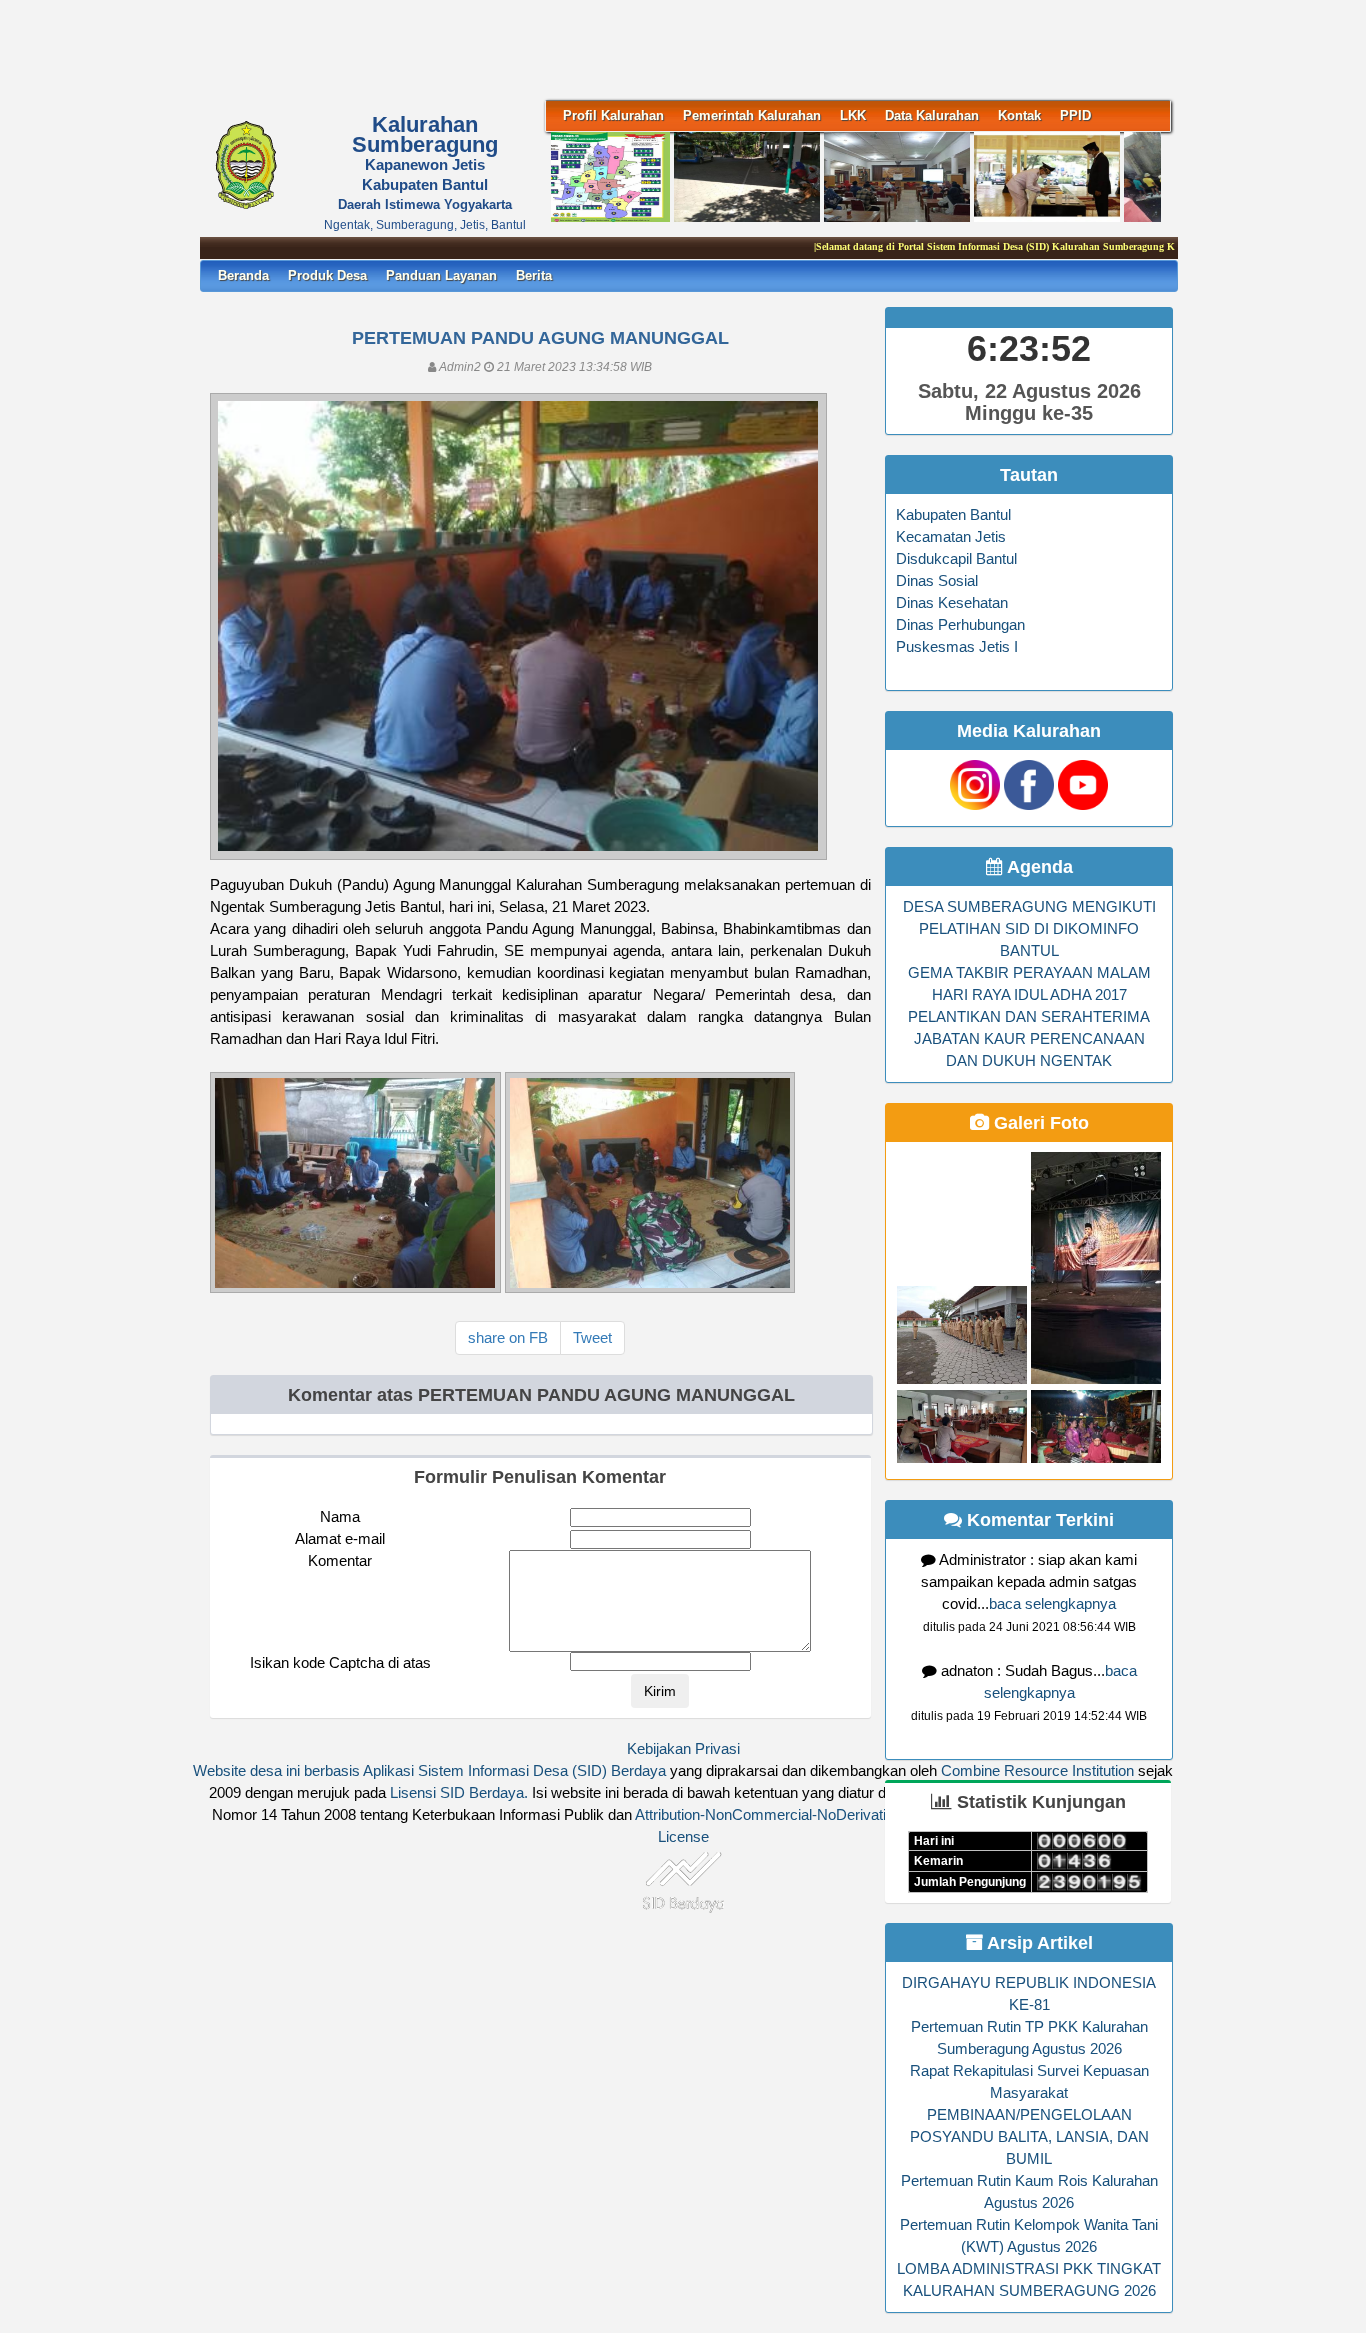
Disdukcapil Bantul (956, 559)
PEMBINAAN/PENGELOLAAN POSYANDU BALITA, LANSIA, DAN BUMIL (1029, 2137)
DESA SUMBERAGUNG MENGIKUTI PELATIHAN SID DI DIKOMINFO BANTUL (1029, 929)
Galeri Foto (1039, 1123)
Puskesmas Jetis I (957, 647)
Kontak (1019, 115)
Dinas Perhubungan (960, 625)
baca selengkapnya (1052, 1604)
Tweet (592, 1338)
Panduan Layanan (441, 275)
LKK (853, 115)
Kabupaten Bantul (953, 515)
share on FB (508, 1338)
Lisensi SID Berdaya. (459, 1793)
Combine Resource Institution (1037, 1771)
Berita (534, 275)
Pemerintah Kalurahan (752, 115)
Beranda (243, 275)
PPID (1075, 115)
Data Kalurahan (932, 115)
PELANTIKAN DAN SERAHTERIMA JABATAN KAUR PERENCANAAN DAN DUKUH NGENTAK (1029, 1039)
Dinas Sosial (937, 581)
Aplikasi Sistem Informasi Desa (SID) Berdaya (514, 1771)
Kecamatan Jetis (951, 537)
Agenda (1038, 867)
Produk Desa (327, 275)
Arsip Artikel (1038, 1943)
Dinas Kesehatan (952, 603)
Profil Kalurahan (613, 115)
